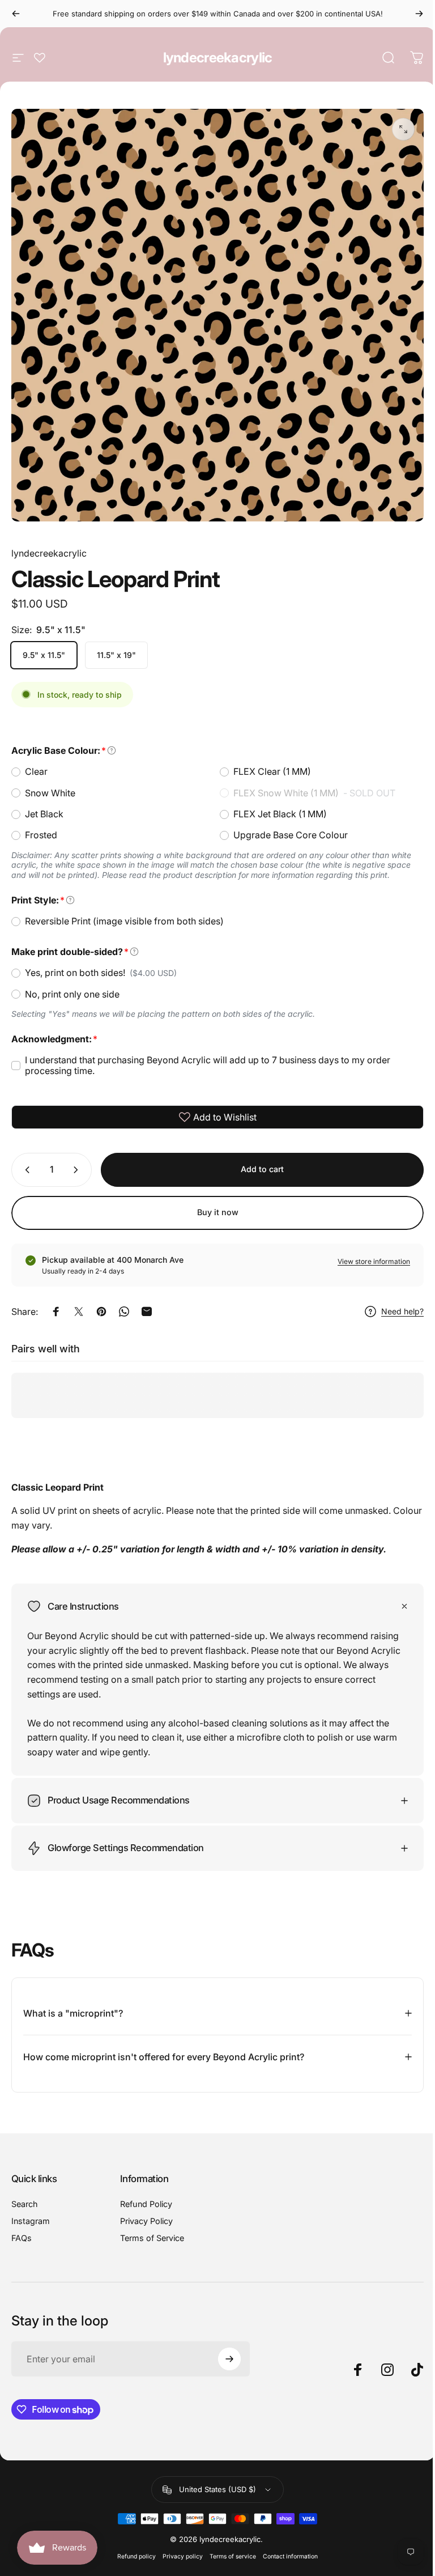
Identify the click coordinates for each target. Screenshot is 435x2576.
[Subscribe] (224, 2350)
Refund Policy (144, 2195)
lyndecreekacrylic (218, 58)
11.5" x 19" (116, 655)
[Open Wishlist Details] (40, 58)
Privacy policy (179, 2548)
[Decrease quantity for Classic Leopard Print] (25, 1170)
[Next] (419, 14)
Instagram (31, 2212)
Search (25, 2195)
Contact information (286, 2548)
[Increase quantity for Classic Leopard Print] (78, 1170)
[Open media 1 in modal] (403, 129)
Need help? (402, 1311)
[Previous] (16, 14)
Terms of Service (150, 2229)
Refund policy (133, 2548)
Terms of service (229, 2548)
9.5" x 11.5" (44, 655)
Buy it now (218, 1212)
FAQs (22, 2229)
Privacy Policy (144, 2212)
